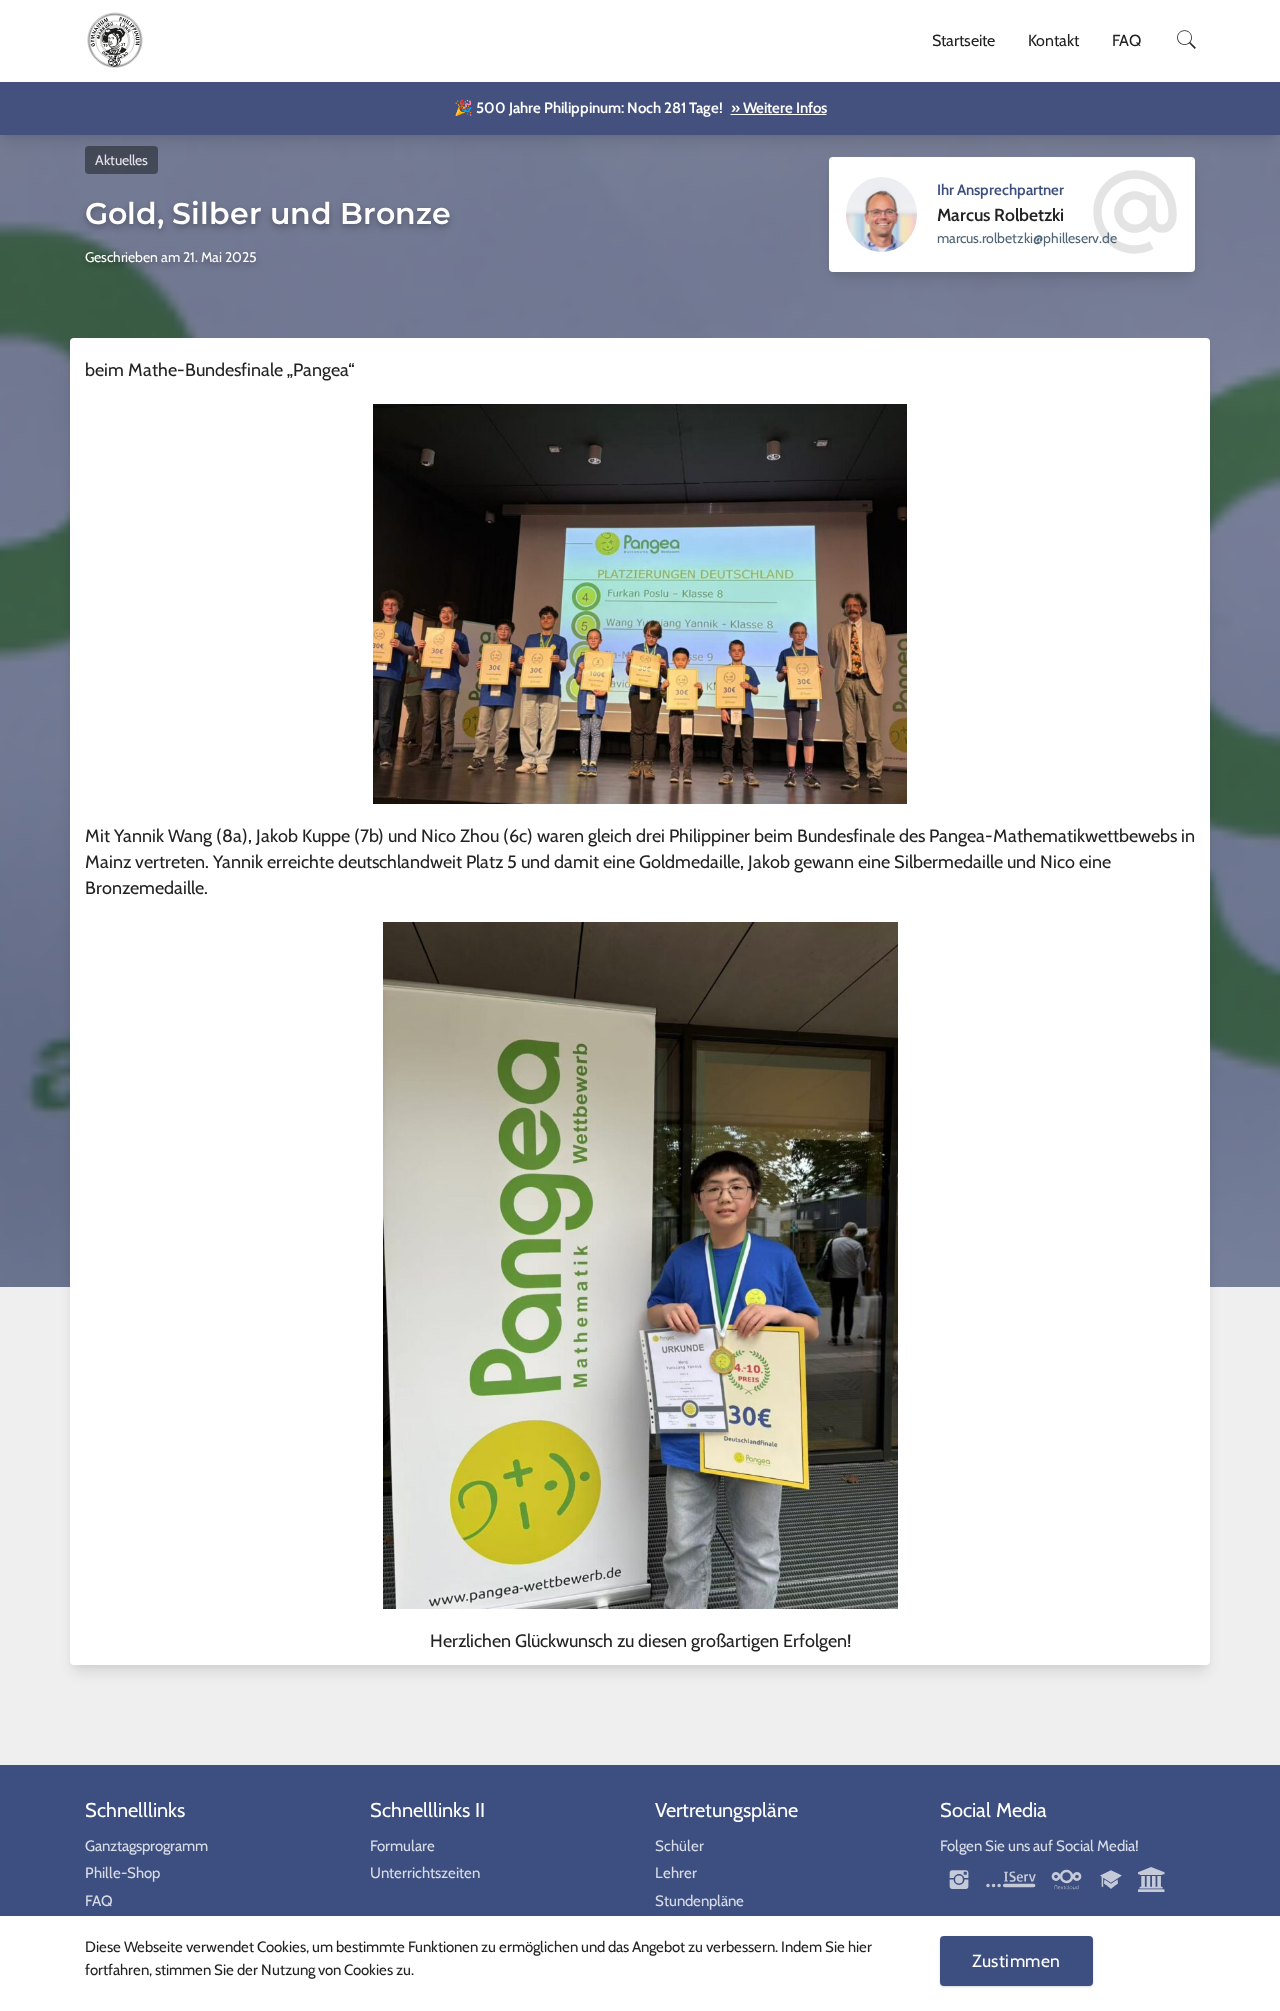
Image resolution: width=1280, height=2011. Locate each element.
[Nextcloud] (1066, 1878)
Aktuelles (121, 160)
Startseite (963, 40)
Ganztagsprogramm (146, 1846)
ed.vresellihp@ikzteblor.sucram (1027, 238)
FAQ (1126, 40)
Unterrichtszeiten (425, 1873)
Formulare (402, 1846)
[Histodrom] (1152, 1878)
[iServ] (1011, 1878)
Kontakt (1053, 40)
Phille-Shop (122, 1873)
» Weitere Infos (779, 108)
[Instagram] (960, 1878)
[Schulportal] (1112, 1878)
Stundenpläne (699, 1901)
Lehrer (676, 1873)
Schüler (679, 1846)
